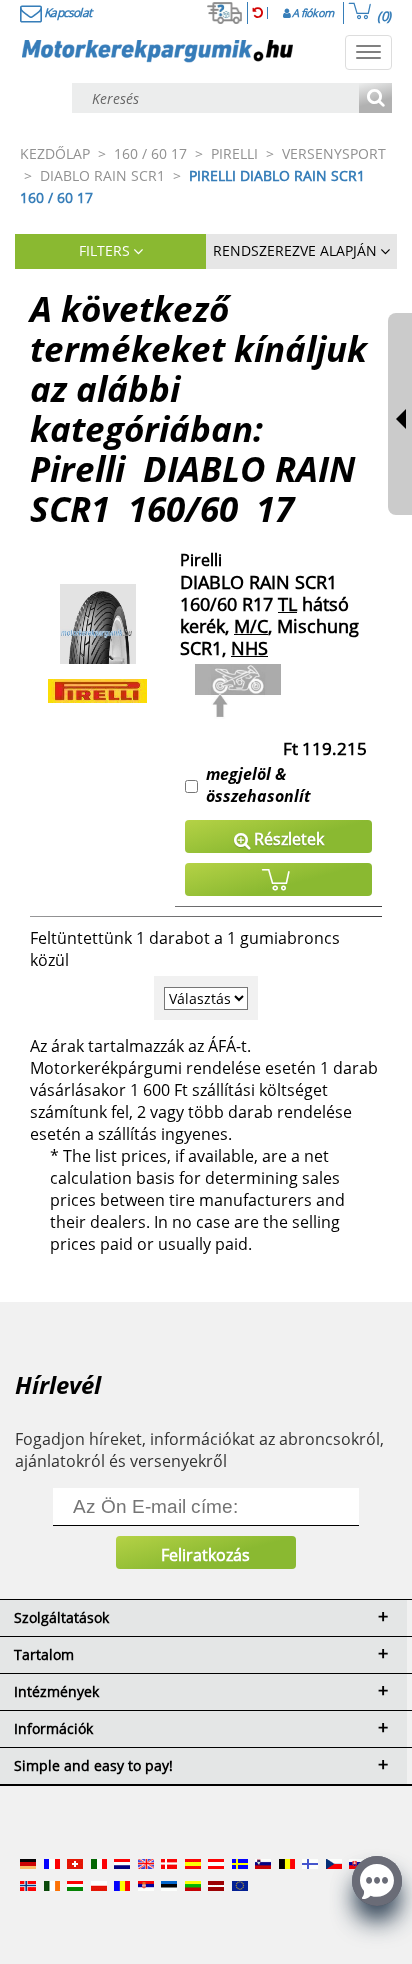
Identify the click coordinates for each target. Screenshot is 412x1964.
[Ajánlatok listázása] (375, 99)
